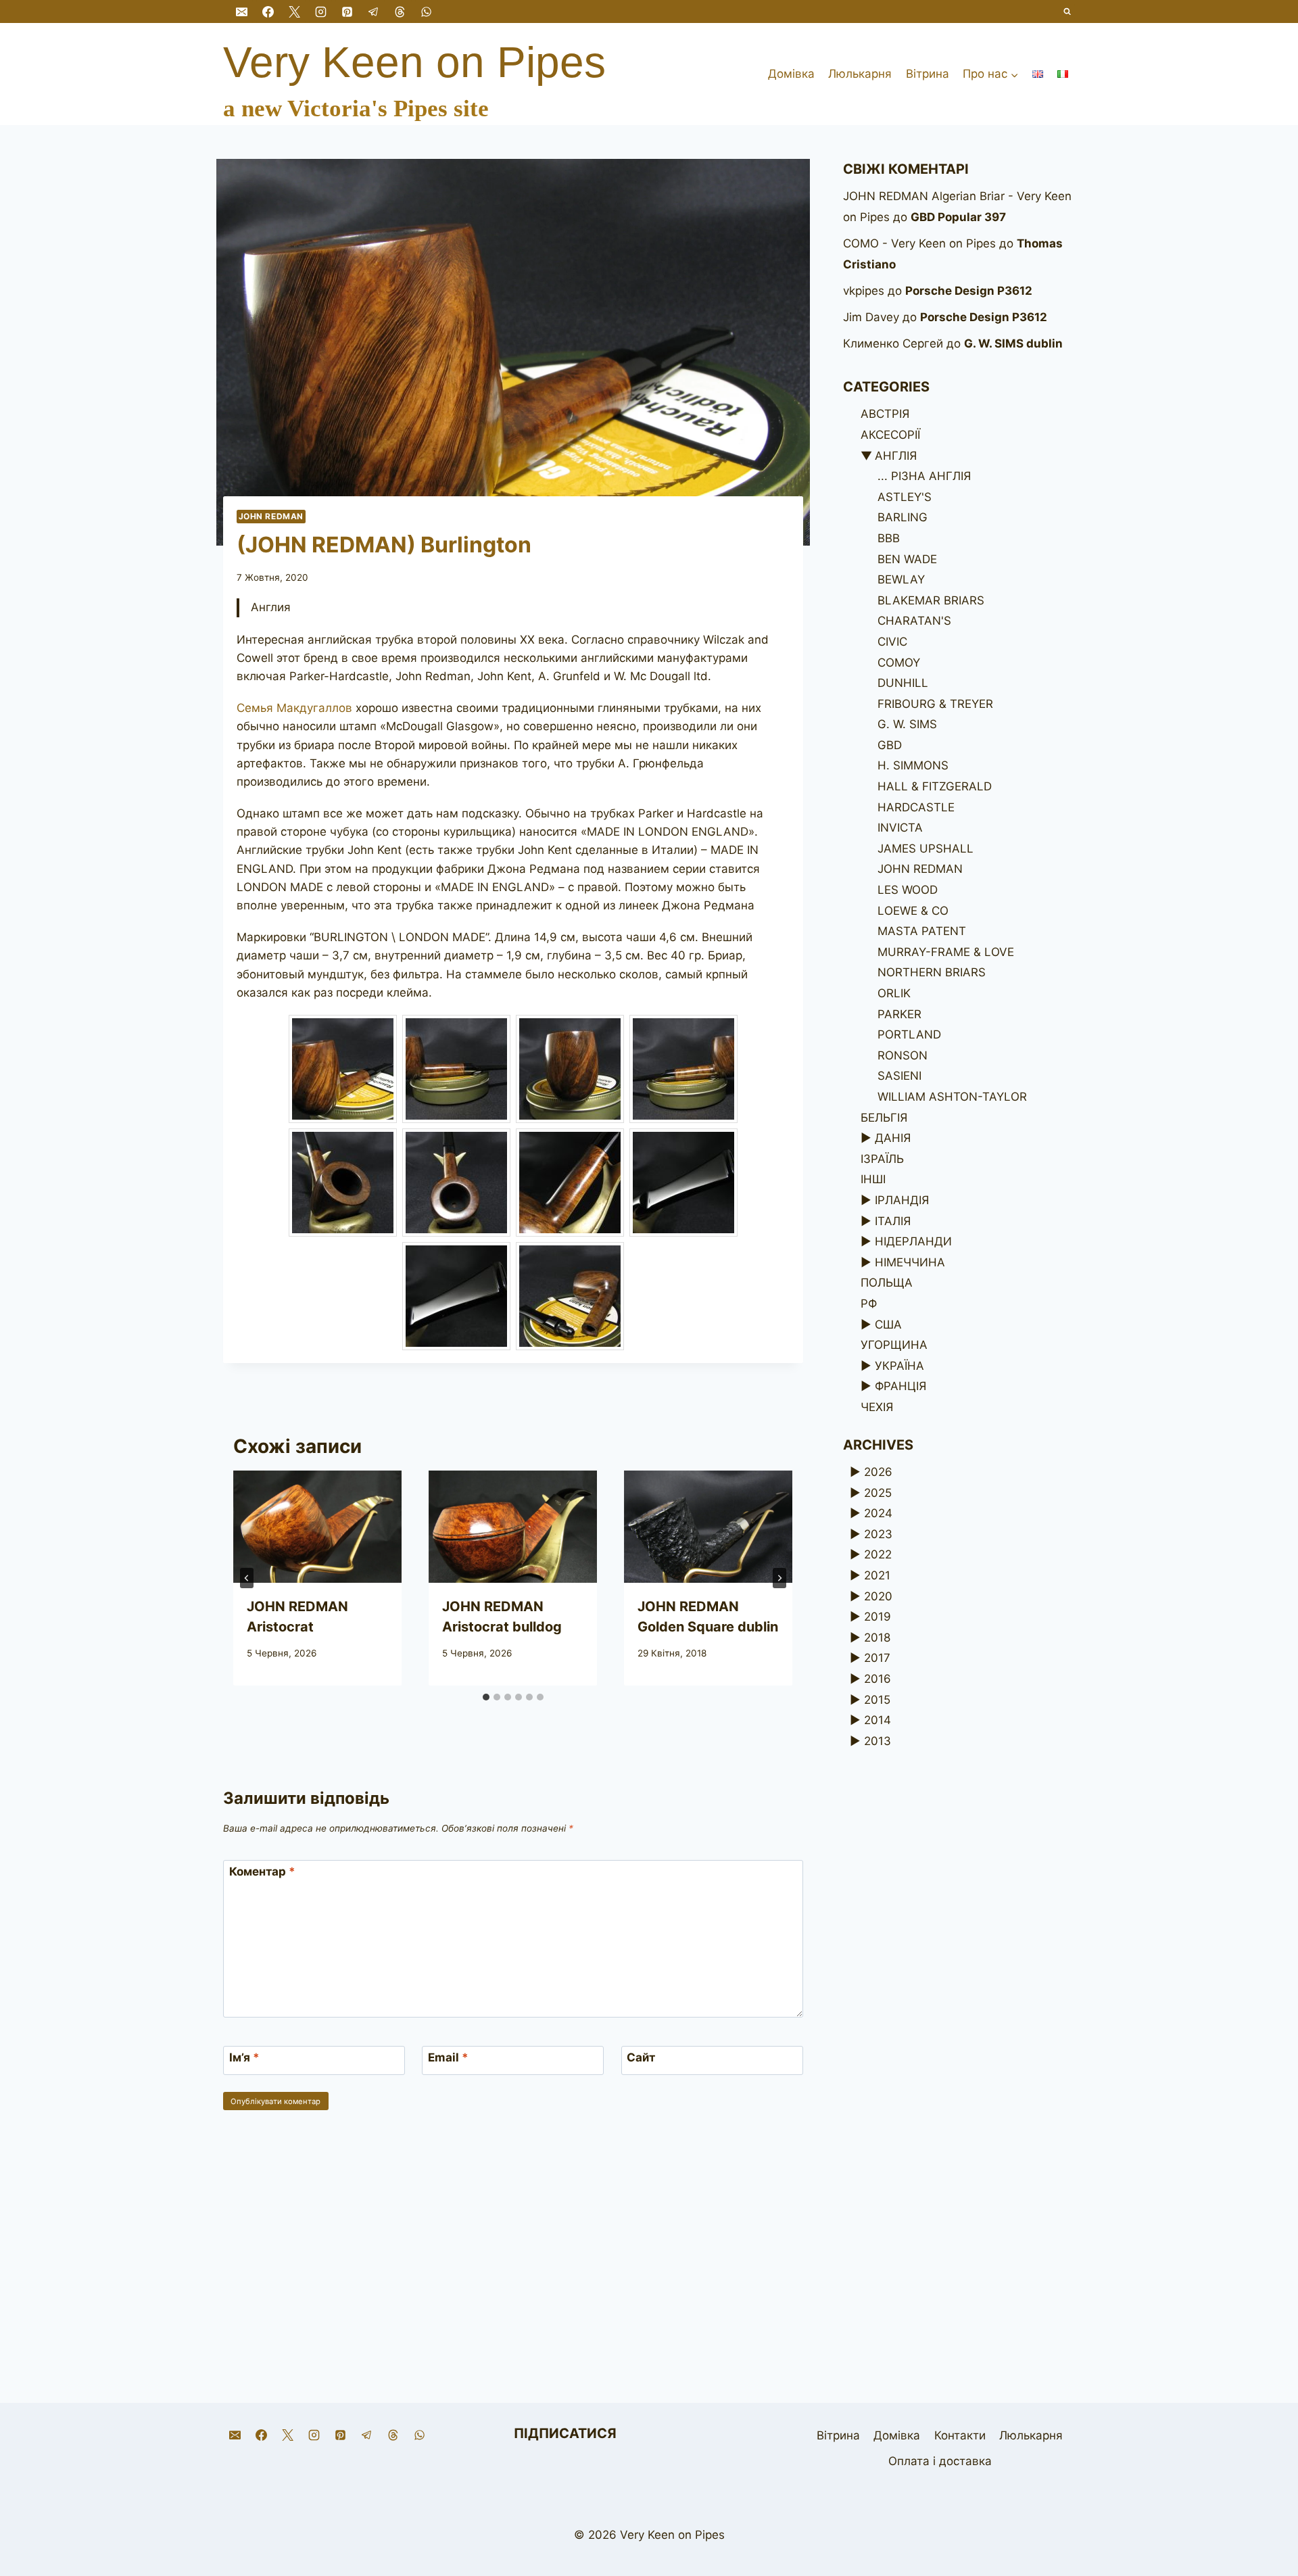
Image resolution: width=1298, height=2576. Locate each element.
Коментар (262, 1871)
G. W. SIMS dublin (1013, 343)
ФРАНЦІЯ (900, 1386)
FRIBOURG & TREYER (935, 704)
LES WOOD (908, 890)
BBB (889, 538)
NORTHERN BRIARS (932, 972)
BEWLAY (901, 579)
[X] (294, 11)
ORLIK (894, 993)
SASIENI (899, 1076)
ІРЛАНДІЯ (902, 1200)
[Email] (241, 11)
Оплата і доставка (940, 2461)
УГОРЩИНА (894, 1345)
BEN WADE (907, 559)
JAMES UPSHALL (926, 849)
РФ (869, 1304)
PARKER (899, 1014)
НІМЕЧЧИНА (910, 1262)
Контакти (960, 2435)
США (888, 1325)
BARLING (903, 517)
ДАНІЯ (893, 1138)
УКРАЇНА (899, 1366)
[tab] (486, 1697)
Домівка (791, 74)
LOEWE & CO (913, 911)
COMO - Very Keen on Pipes (919, 243)
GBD (890, 745)
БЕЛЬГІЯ (884, 1118)
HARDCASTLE (916, 807)
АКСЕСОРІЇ (890, 435)
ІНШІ (873, 1179)
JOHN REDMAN (271, 516)
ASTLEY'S (905, 497)
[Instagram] (320, 11)
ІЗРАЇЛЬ (882, 1159)
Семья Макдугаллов (294, 708)
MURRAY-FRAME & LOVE (946, 952)
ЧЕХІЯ (877, 1407)
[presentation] (317, 1527)
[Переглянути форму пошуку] (1068, 12)
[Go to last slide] (247, 1578)
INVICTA (900, 828)
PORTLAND (909, 1034)
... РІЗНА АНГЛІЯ (924, 476)
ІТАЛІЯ (893, 1221)
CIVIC (892, 642)
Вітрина (928, 74)
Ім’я (244, 2057)
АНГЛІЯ (896, 456)
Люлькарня (860, 74)
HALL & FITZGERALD (935, 786)
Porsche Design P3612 (969, 291)
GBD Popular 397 (958, 217)
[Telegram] (373, 11)
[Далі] (779, 1578)
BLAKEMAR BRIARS (931, 600)
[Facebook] (268, 11)
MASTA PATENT (922, 931)
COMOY (899, 663)
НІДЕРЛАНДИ (913, 1241)
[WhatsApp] (427, 11)
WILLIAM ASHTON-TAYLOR (952, 1097)
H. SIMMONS (913, 765)
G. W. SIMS (907, 724)
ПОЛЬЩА (887, 1283)
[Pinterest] (347, 11)
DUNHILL (903, 683)
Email (448, 2057)
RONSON (903, 1055)
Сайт (641, 2057)
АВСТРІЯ (885, 414)
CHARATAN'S (914, 621)
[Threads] (400, 11)
